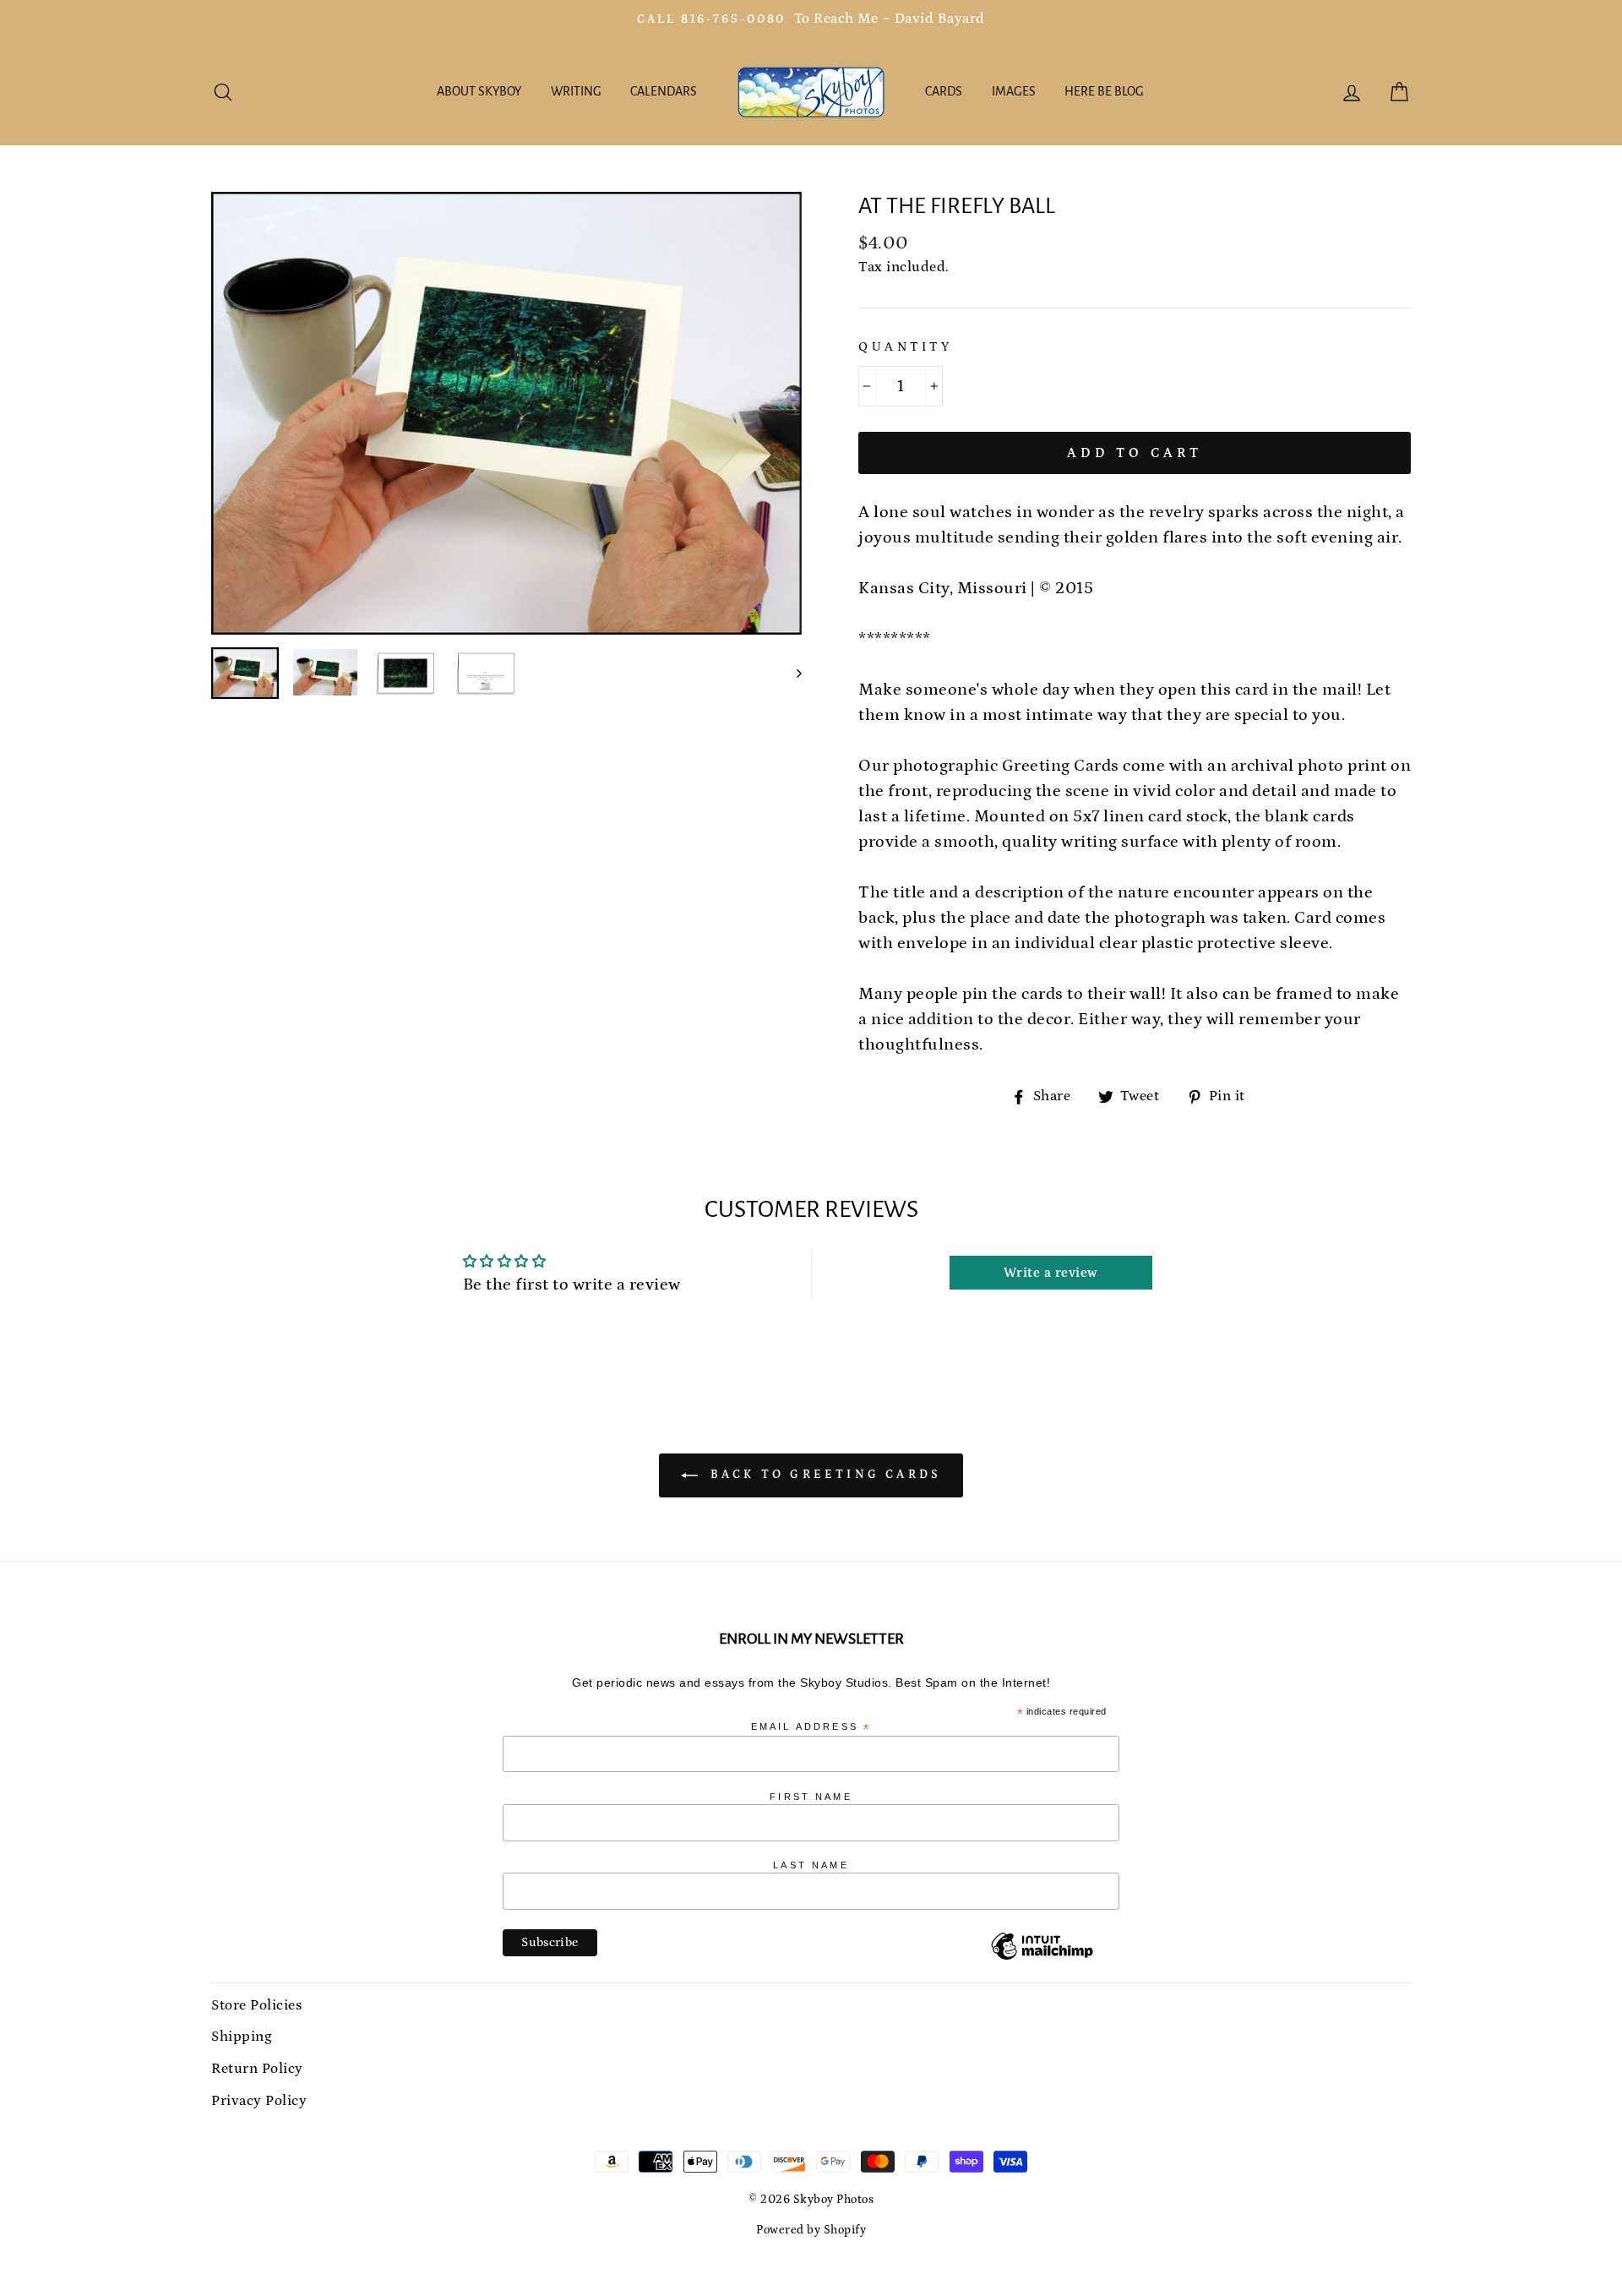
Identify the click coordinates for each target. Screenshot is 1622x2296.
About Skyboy (479, 91)
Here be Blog (1104, 91)
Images (1014, 91)
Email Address (811, 1727)
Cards (944, 91)
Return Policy (257, 2069)
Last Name (811, 1865)
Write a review (1051, 1273)
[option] (811, 19)
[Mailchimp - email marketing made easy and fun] (1042, 1959)
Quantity (905, 347)
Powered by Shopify (811, 2230)
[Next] (791, 673)
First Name (811, 1797)
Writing (576, 91)
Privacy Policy (259, 2101)
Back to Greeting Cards (823, 1475)
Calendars (664, 91)
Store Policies (256, 2005)
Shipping (241, 2037)
